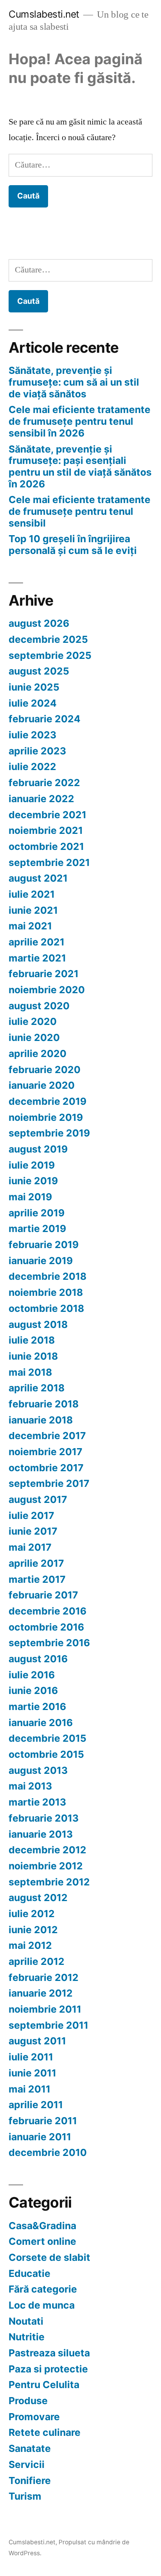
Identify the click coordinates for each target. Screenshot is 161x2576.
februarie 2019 (44, 1245)
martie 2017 (37, 1579)
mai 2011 (30, 2089)
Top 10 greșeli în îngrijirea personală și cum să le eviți (73, 545)
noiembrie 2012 (46, 1866)
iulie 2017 (31, 1515)
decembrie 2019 (47, 1101)
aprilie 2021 (37, 942)
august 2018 (38, 1324)
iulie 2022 (32, 767)
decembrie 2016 (47, 1611)
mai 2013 (30, 1786)
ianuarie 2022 (41, 799)
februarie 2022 (44, 783)
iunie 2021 (33, 910)
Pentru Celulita (44, 2385)
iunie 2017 (33, 1531)
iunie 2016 (33, 1690)
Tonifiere (30, 2480)
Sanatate (30, 2448)
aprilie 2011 (36, 2105)
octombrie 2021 (46, 846)
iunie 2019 (33, 1181)
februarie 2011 (43, 2121)
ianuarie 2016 (41, 1723)
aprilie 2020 (38, 1053)
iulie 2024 (33, 703)
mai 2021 (30, 926)
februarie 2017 (43, 1595)
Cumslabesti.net (44, 14)
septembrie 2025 (50, 655)
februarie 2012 (44, 1977)
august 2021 (38, 878)
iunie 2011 (32, 2073)
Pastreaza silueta (49, 2353)
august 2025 (39, 671)
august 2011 (37, 2041)
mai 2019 (30, 1197)
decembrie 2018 (47, 1276)
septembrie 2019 (49, 1133)
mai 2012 (30, 1945)
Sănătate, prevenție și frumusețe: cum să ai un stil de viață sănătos (74, 382)
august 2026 (39, 623)
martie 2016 (37, 1707)
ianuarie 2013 (41, 1834)
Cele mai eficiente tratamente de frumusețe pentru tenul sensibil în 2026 (80, 421)
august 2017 (38, 1499)
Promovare (34, 2417)
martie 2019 (37, 1228)
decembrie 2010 (48, 2152)
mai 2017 (30, 1547)
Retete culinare (45, 2432)
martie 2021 (37, 958)
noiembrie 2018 (46, 1292)
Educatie (30, 2273)
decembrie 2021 (47, 815)
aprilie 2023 (37, 751)
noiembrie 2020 (47, 990)
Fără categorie (43, 2289)
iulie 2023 (32, 735)
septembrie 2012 (49, 1882)
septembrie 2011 (48, 2025)
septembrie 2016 (49, 1643)
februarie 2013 (44, 1818)
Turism (25, 2496)
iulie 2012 (32, 1914)
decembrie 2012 (47, 1850)
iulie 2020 (33, 1021)
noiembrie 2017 (46, 1452)
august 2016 (38, 1659)
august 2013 (38, 1770)
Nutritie (27, 2337)
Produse (28, 2401)
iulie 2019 (32, 1165)
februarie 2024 (45, 719)
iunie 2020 (34, 1037)
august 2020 (39, 1006)
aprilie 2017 (36, 1563)
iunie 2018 (33, 1356)
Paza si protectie (48, 2369)
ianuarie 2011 (40, 2137)
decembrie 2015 (47, 1738)
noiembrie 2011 (45, 2009)
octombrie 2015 (46, 1754)
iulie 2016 (32, 1675)
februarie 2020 (45, 1070)
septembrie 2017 (49, 1483)
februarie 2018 (44, 1404)
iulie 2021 (32, 894)
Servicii (27, 2464)
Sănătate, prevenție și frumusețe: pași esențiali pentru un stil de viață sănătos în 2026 (80, 466)
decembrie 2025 (48, 639)
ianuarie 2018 (41, 1420)
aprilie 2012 (37, 1961)
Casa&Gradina (42, 2226)
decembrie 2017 (47, 1436)
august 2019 (38, 1149)
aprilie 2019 (37, 1213)
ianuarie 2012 (41, 1993)
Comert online (42, 2241)
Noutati (26, 2321)
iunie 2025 (34, 687)
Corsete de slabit (49, 2257)
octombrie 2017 (46, 1468)
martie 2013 (37, 1802)
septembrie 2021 (49, 862)
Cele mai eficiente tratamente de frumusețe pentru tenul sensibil (80, 511)
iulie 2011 (31, 2057)
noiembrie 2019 (46, 1117)
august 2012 (38, 1898)
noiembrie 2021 (46, 830)
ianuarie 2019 (41, 1261)
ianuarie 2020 (42, 1085)
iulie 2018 (32, 1340)
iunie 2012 (33, 1930)
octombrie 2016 (46, 1627)
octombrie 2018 (46, 1308)
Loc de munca (42, 2305)
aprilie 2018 (37, 1388)
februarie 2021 (44, 974)
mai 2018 (30, 1372)
